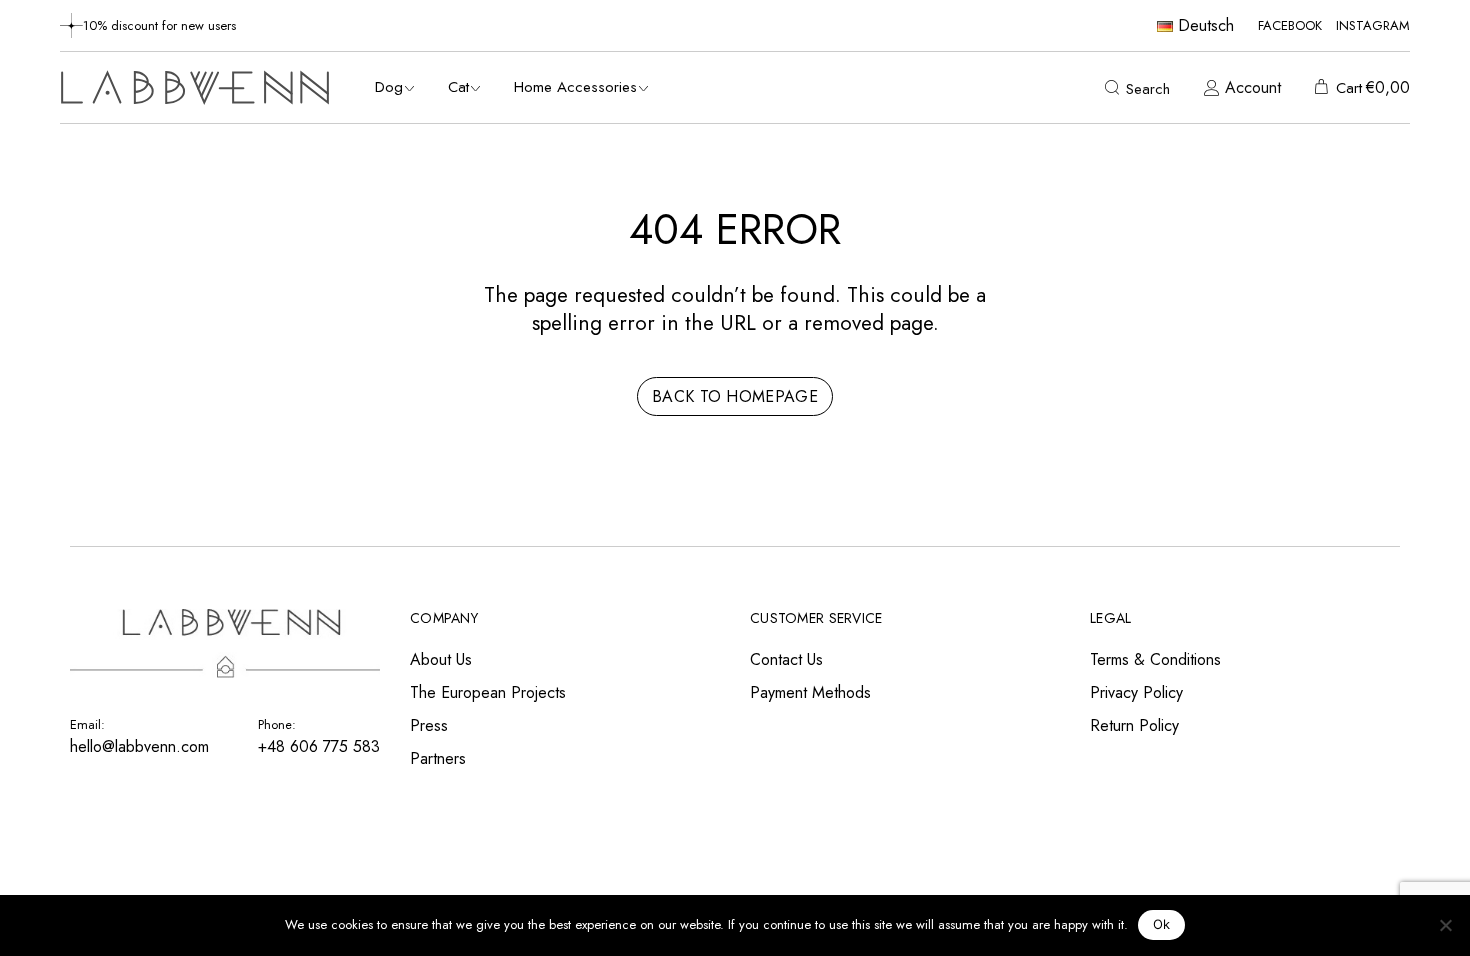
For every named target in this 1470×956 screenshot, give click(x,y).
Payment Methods (810, 692)
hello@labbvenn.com (139, 746)
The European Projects (488, 692)
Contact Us (786, 659)
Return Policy (1134, 725)
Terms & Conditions (1155, 659)
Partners (438, 758)
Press (429, 725)
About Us (441, 659)
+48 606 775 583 (319, 746)
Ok (1162, 924)
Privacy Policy (1136, 692)
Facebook (1290, 25)
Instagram (1373, 25)
